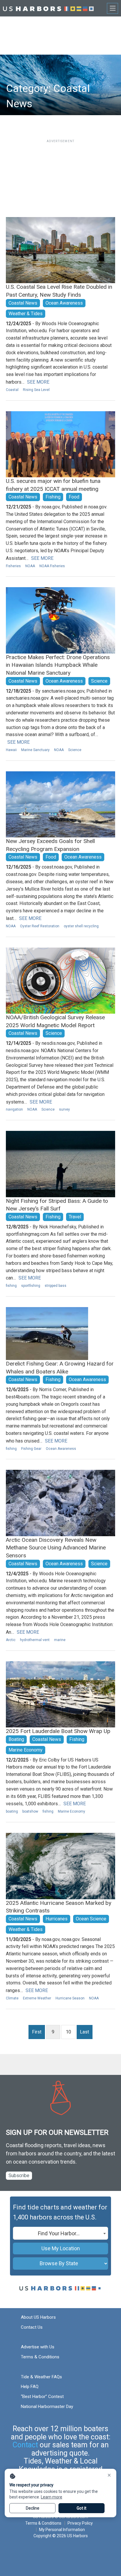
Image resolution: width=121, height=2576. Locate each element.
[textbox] (60, 2234)
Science (99, 681)
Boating (16, 1739)
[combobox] (60, 2233)
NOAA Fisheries (52, 566)
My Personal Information (62, 2530)
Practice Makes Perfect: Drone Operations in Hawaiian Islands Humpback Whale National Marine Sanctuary (58, 665)
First (37, 2032)
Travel (75, 1217)
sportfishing (31, 1286)
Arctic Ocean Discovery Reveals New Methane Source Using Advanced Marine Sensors (56, 1548)
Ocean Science (91, 1919)
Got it (81, 2508)
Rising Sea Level (36, 390)
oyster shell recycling (81, 926)
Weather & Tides (26, 314)
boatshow (30, 1811)
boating (12, 1811)
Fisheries (13, 566)
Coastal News (23, 303)
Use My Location (61, 2248)
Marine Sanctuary (35, 750)
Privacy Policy (80, 2523)
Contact (25, 2445)
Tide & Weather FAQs (41, 2377)
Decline (33, 2508)
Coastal (12, 390)
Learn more (52, 2497)
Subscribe (19, 2176)
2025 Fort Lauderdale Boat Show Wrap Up (58, 1731)
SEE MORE (38, 382)
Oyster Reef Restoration (40, 926)
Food (74, 497)
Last (84, 2032)
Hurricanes (57, 1919)
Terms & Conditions (40, 2357)
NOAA (30, 566)
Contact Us (32, 2327)
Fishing (53, 497)
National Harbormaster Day (47, 2407)
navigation (14, 1109)
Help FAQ (30, 2387)
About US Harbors (38, 2317)
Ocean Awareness (64, 303)
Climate (12, 1998)
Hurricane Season (70, 1998)
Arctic (11, 1640)
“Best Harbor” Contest (42, 2397)
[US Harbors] (48, 8)
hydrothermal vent (35, 1640)
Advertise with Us (38, 2347)
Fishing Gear (31, 1449)
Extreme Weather (37, 1998)
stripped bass (56, 1286)
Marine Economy (26, 1750)
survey (64, 1109)
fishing (11, 1286)
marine (60, 1640)
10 (68, 2032)
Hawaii (11, 750)
